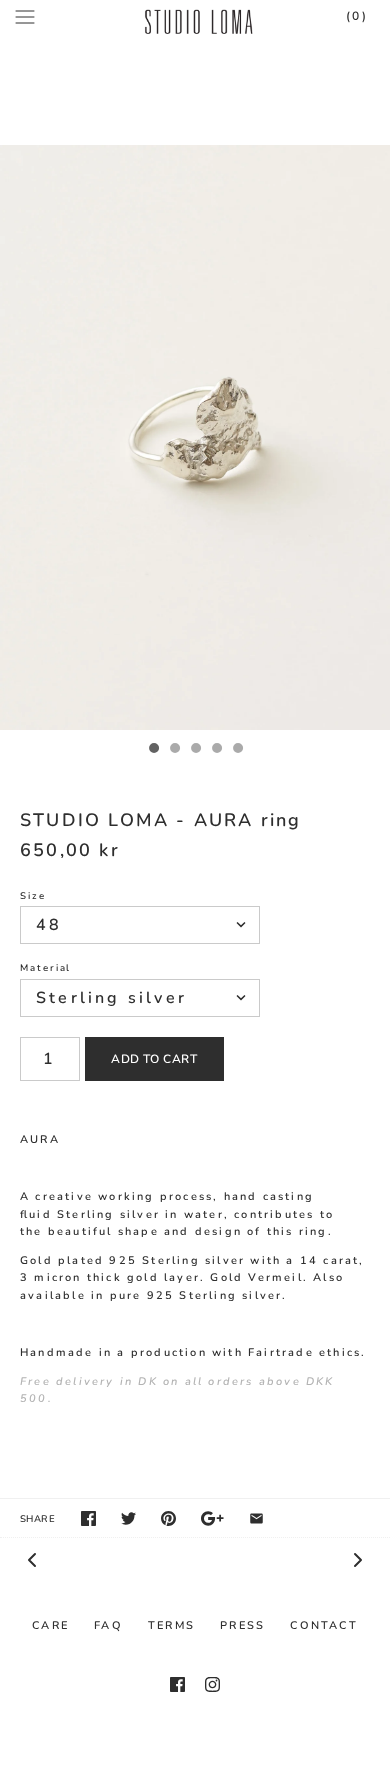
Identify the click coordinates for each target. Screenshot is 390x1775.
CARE (50, 1625)
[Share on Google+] (212, 1518)
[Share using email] (256, 1518)
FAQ (108, 1625)
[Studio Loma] (195, 17)
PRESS (242, 1625)
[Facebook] (177, 1684)
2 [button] (174, 750)
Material (45, 967)
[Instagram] (212, 1684)
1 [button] (153, 750)
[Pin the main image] (168, 1518)
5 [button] (237, 750)
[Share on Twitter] (128, 1518)
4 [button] (216, 750)
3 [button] (195, 750)
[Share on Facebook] (88, 1518)
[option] (195, 437)
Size (33, 895)
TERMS (171, 1625)
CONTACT (323, 1625)
